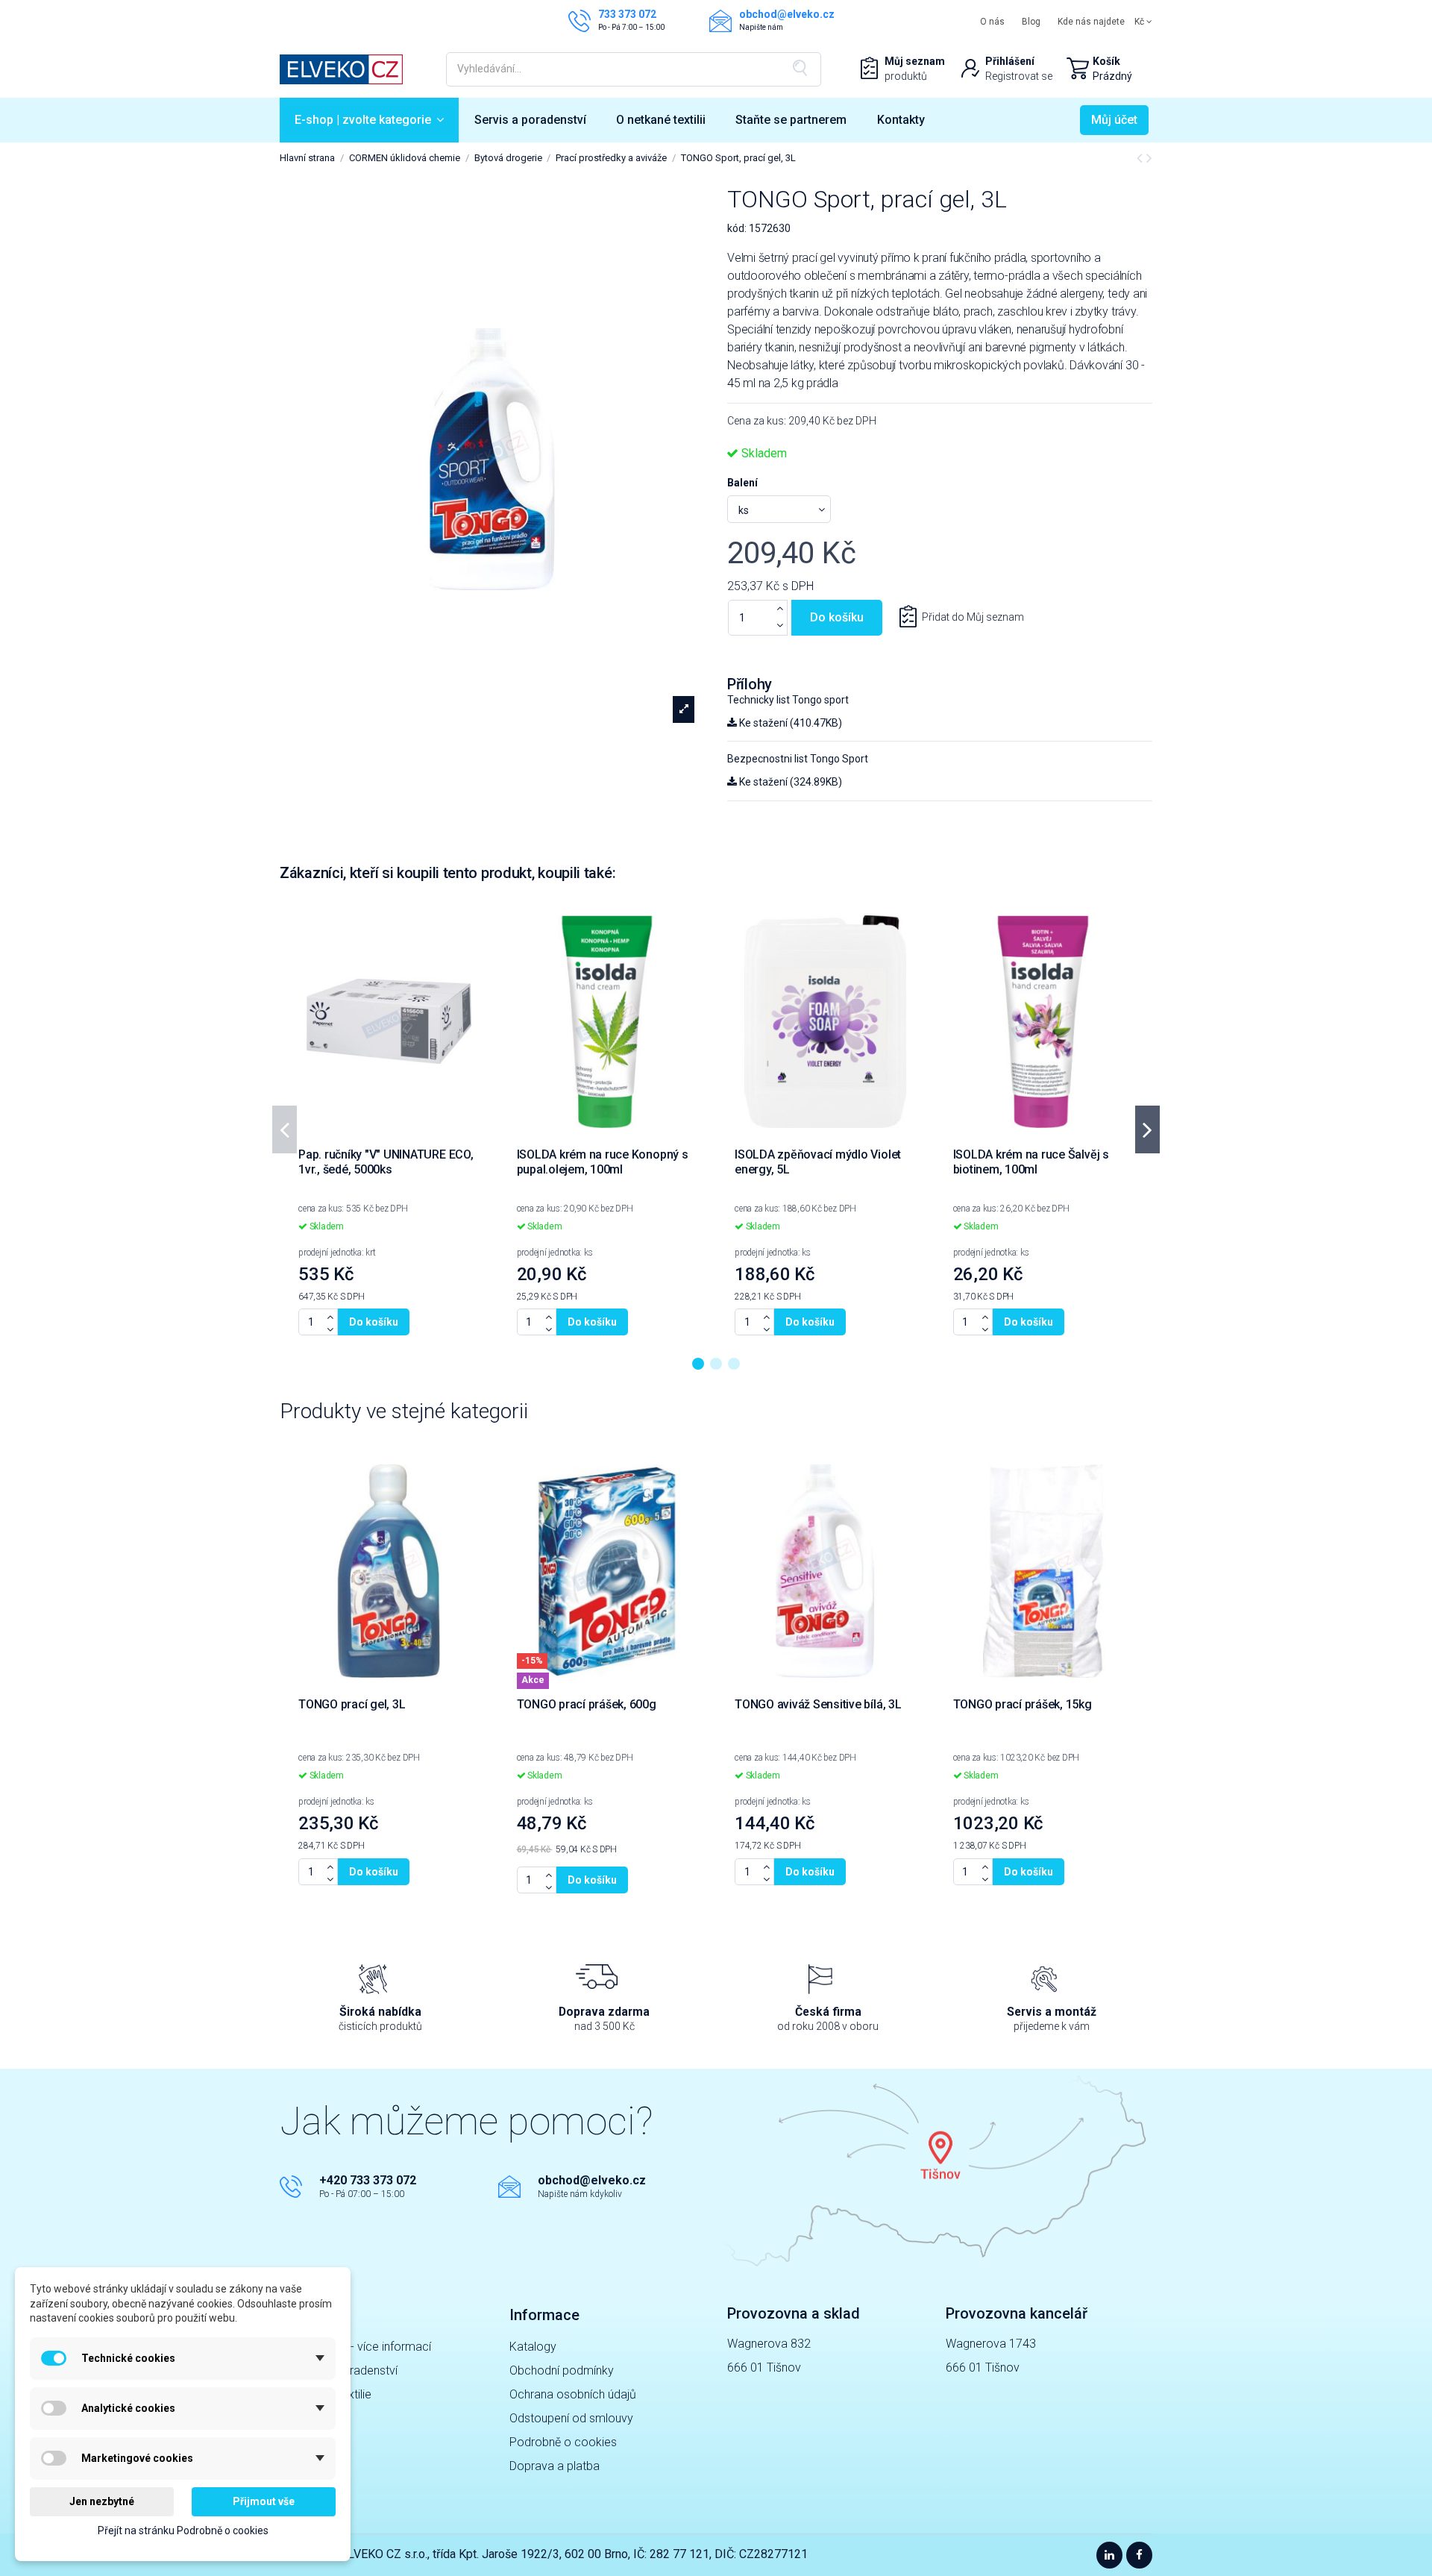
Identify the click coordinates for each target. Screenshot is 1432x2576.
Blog (1031, 22)
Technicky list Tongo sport (788, 700)
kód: (737, 228)
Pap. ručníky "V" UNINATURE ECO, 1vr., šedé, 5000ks (386, 1162)
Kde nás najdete (1091, 22)
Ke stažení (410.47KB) (789, 723)
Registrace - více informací (361, 2347)
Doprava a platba (555, 2466)
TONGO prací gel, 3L (352, 1704)
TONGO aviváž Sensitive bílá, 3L (818, 1704)
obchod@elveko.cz (592, 2180)
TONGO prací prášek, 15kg (1023, 1704)
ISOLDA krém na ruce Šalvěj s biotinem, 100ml (1031, 1162)
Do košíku (837, 617)
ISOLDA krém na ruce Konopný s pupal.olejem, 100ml (603, 1162)
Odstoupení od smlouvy (571, 2418)
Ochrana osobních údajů (573, 2394)
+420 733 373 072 (368, 2180)
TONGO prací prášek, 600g (587, 1704)
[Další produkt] (1149, 158)
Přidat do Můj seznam (973, 617)
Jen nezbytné (102, 2501)
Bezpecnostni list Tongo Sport (798, 759)
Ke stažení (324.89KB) (789, 782)
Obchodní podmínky (562, 2370)
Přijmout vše (264, 2501)
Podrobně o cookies (563, 2442)
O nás (992, 22)
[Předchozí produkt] (1141, 158)
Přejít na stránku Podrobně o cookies (183, 2530)
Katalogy (533, 2347)
